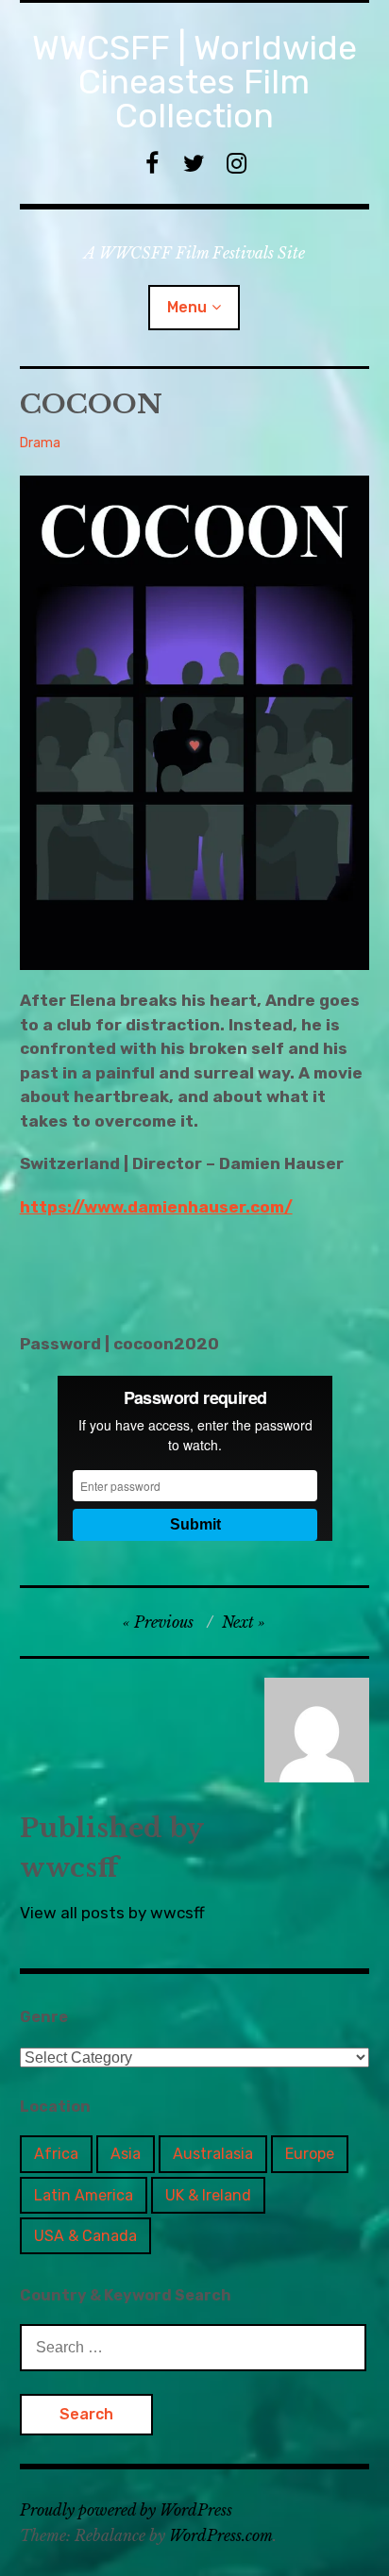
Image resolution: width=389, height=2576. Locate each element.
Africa (56, 2154)
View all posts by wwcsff (112, 1913)
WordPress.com (221, 2535)
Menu (187, 307)
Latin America (84, 2195)
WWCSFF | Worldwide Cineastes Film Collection (194, 82)
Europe (310, 2154)
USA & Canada (85, 2236)
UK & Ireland (208, 2195)
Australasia (213, 2154)
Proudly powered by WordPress (126, 2510)
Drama (40, 443)
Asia (126, 2154)
